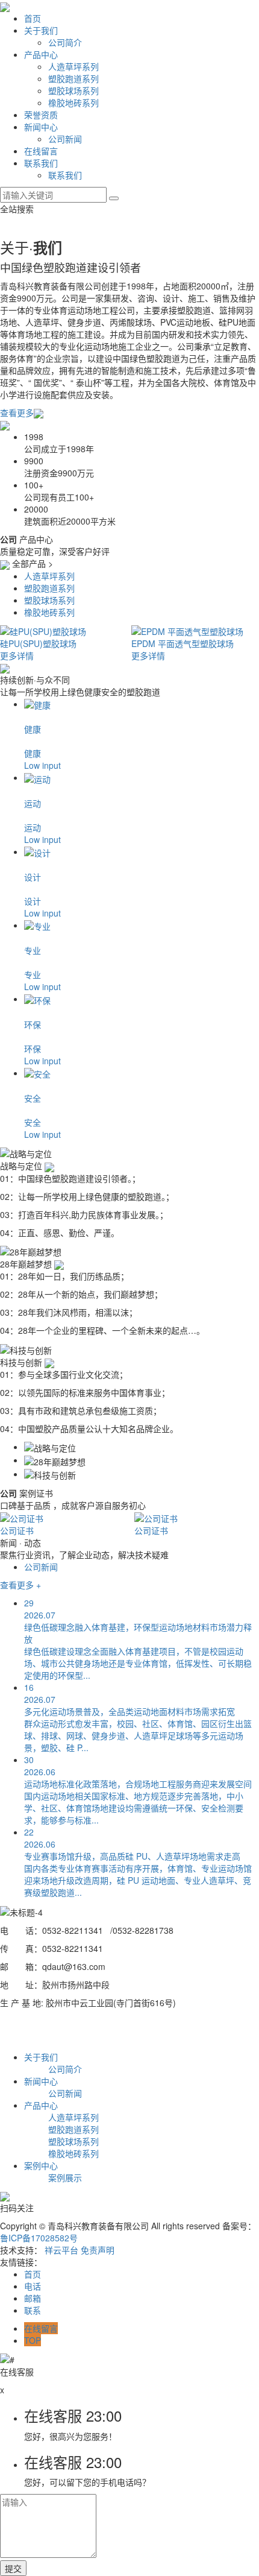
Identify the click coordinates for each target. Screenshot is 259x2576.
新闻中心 (41, 127)
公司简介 (65, 42)
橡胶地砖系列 (73, 103)
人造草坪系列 (73, 66)
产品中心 (41, 54)
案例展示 (65, 2177)
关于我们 (41, 30)
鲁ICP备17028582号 (39, 2238)
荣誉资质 (41, 115)
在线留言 (41, 151)
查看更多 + (20, 1585)
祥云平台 (61, 2250)
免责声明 (98, 2250)
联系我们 (41, 163)
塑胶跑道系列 (73, 78)
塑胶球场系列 (73, 90)
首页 (33, 18)
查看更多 (17, 412)
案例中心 (41, 2165)
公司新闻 (65, 139)
